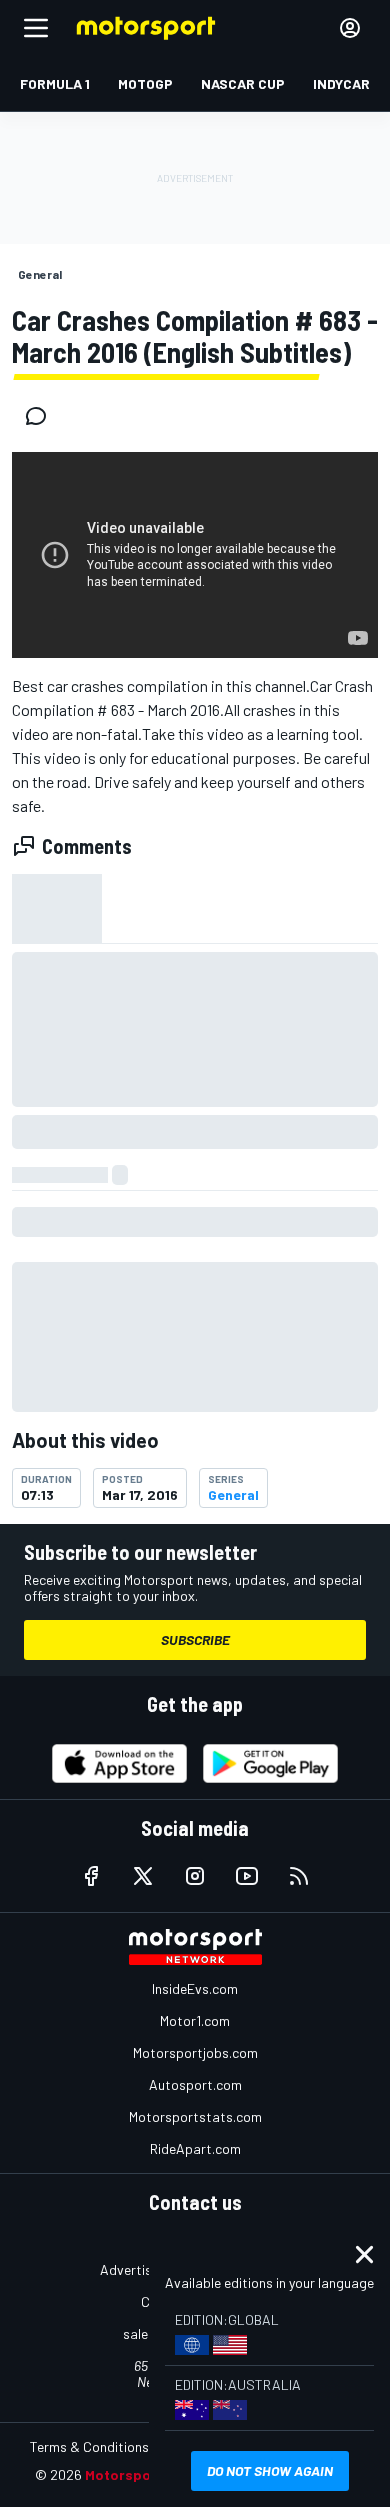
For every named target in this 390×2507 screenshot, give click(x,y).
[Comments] (42, 416)
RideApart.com (195, 2148)
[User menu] (350, 28)
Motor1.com (195, 2020)
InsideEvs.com (195, 1988)
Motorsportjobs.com (195, 2052)
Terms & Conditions (89, 2446)
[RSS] (299, 1876)
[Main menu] (36, 28)
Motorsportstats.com (195, 2116)
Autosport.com (195, 2084)
